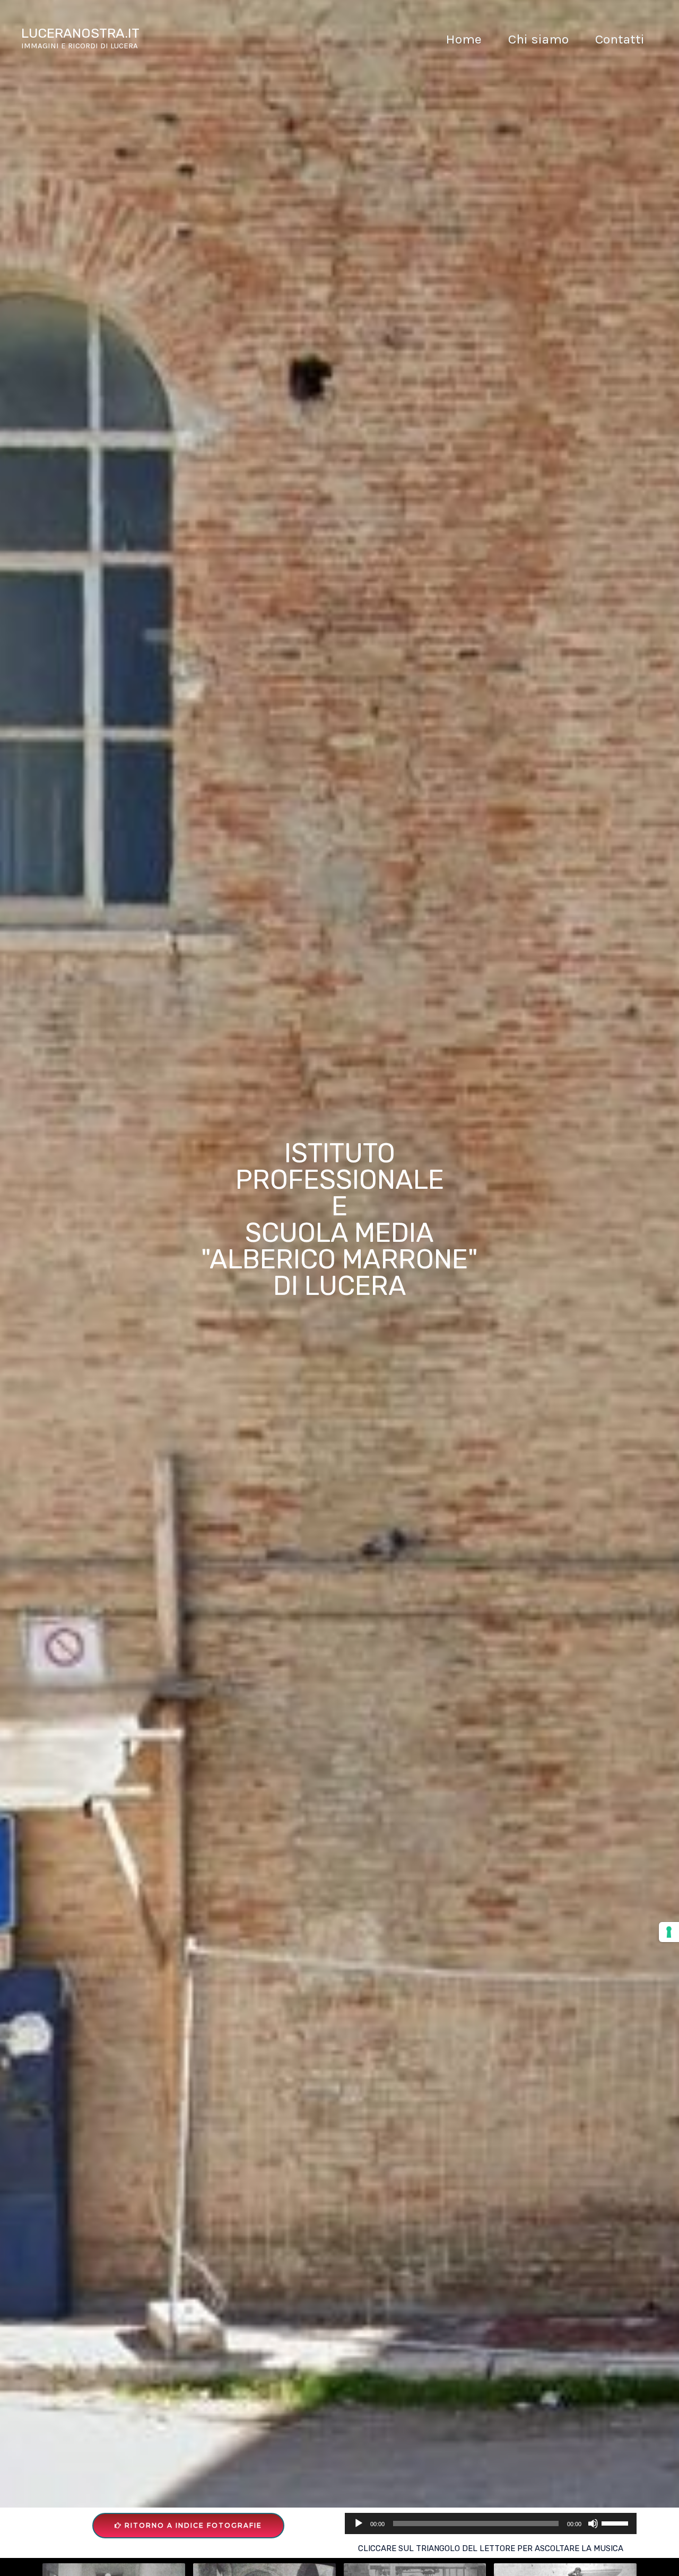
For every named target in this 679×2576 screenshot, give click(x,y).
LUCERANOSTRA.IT (80, 33)
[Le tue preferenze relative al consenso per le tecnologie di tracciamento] (669, 1932)
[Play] (359, 2523)
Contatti (620, 39)
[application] (491, 2523)
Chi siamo (538, 39)
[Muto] (593, 2523)
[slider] (616, 2522)
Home (464, 39)
